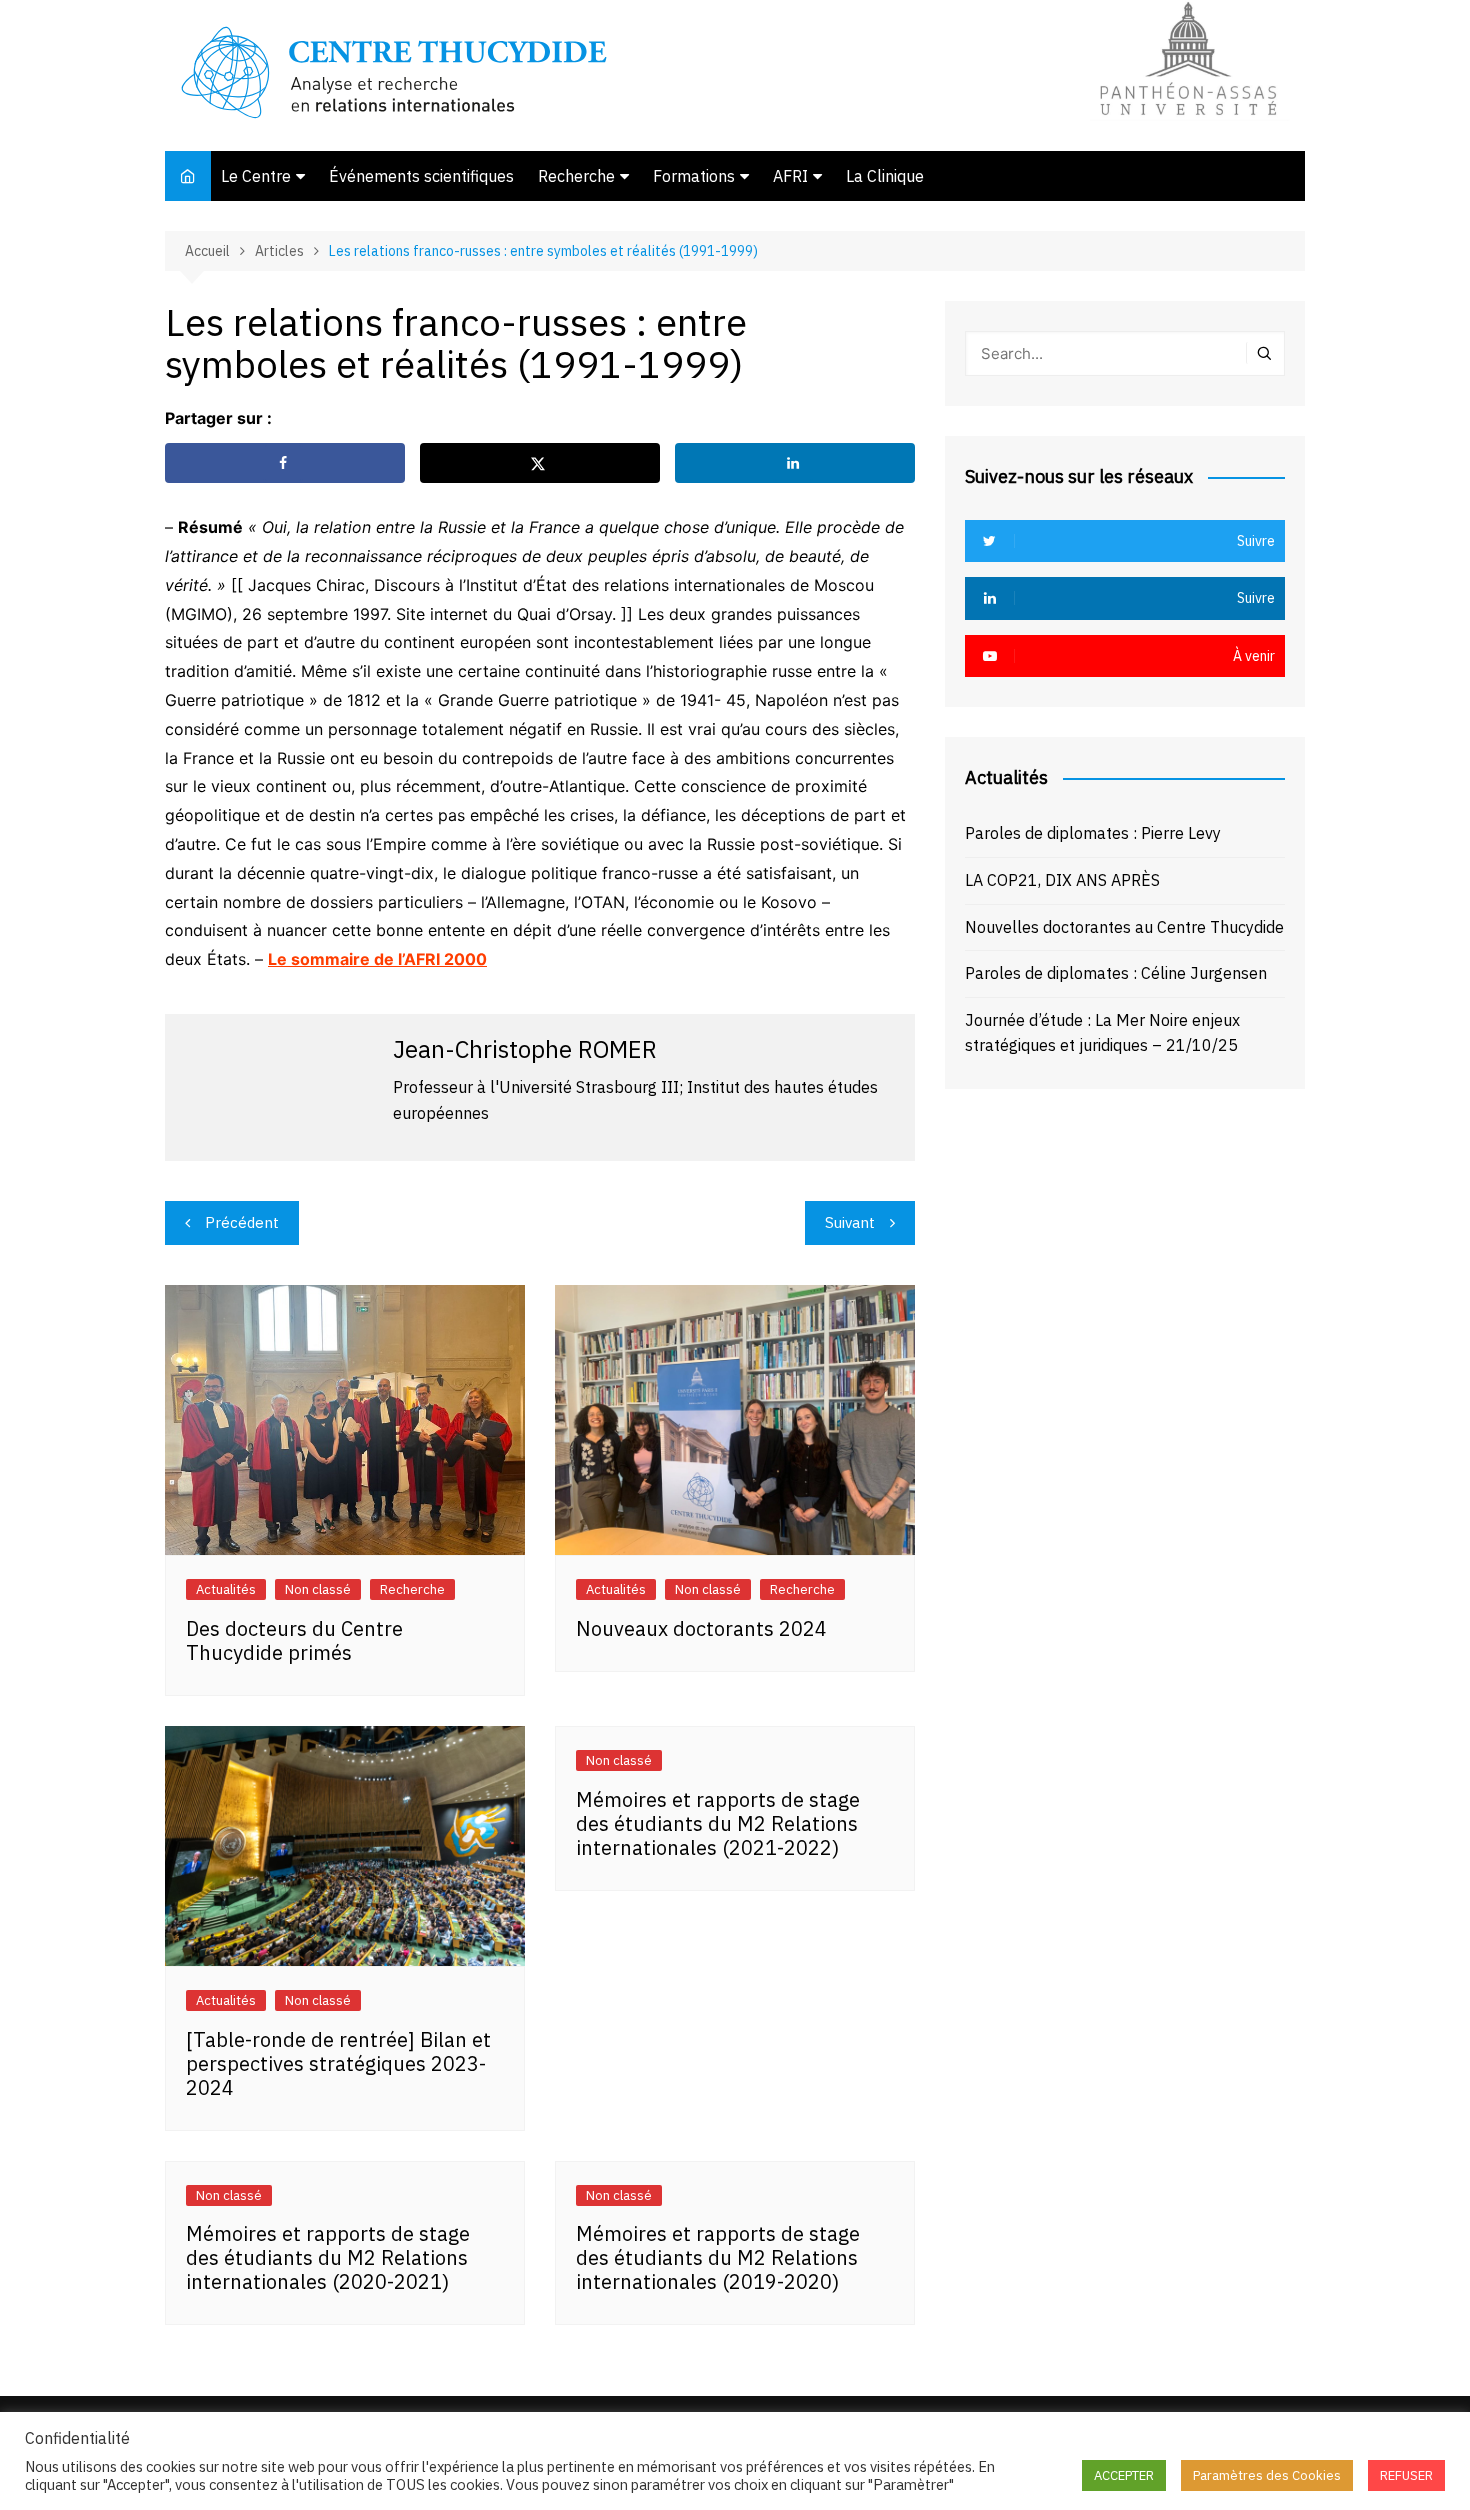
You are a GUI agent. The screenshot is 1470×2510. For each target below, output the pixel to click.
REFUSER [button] (1406, 2475)
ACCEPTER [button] (1124, 2475)
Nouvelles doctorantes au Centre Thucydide (1124, 927)
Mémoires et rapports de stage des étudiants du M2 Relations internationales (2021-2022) (718, 1823)
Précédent (242, 1222)
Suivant (850, 1222)
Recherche (576, 176)
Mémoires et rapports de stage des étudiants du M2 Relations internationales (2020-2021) (328, 2257)
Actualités (226, 1589)
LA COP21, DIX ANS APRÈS (1062, 880)
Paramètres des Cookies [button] (1267, 2475)
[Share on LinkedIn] (795, 463)
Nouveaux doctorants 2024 (701, 1628)
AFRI (790, 176)
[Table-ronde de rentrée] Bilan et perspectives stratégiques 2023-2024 (338, 2063)
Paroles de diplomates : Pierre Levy (1093, 833)
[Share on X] (540, 463)
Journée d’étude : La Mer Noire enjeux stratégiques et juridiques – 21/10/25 (1102, 1033)
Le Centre (256, 176)
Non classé (318, 1589)
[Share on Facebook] (285, 463)
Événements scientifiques (421, 176)
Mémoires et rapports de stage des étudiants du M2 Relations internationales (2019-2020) (718, 2257)
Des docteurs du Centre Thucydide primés (294, 1640)
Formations (694, 176)
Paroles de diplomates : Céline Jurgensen (1116, 973)
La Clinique (885, 176)
